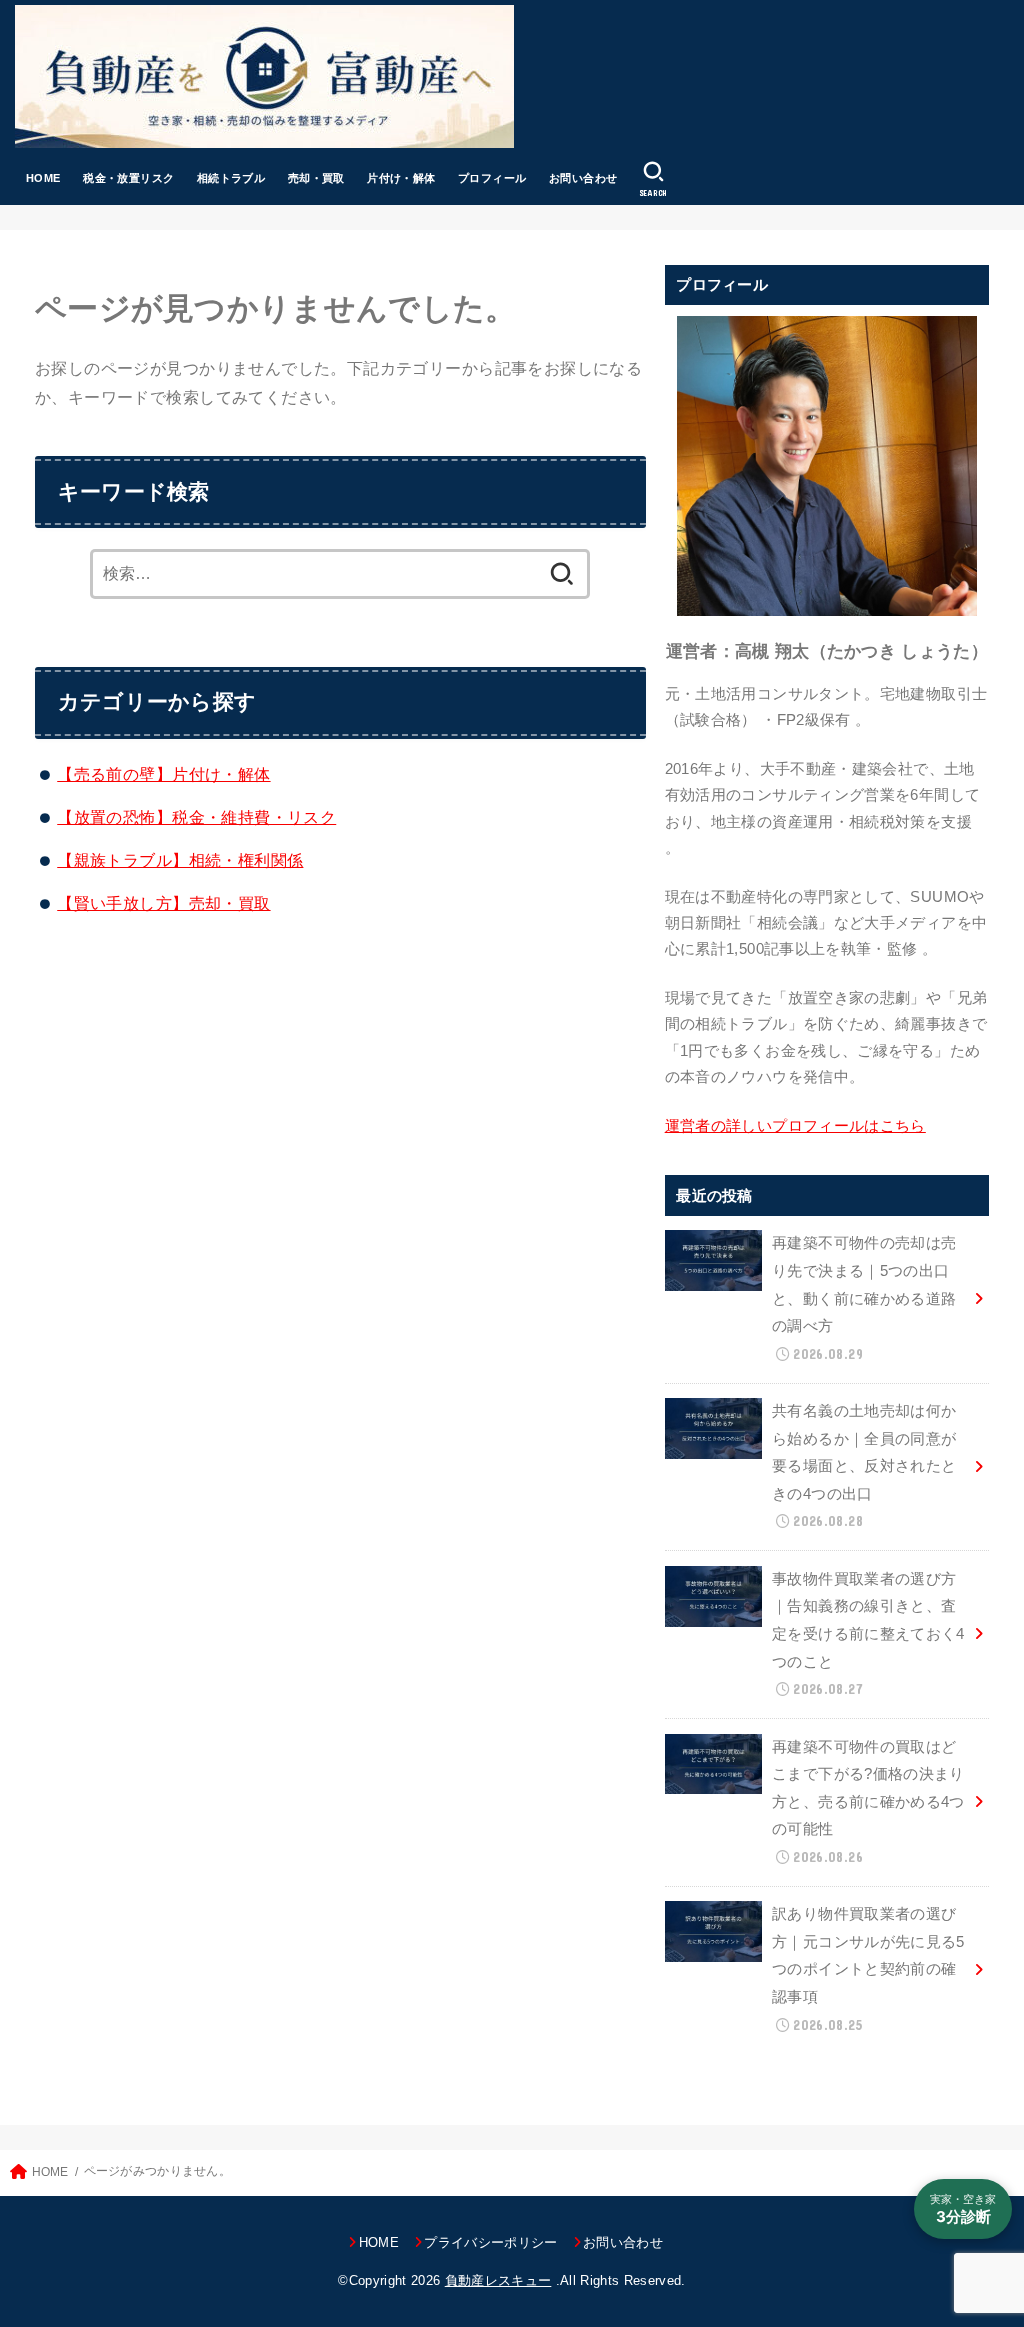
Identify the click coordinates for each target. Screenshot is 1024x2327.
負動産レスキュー (498, 2280)
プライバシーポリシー (490, 2242)
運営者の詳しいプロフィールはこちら (795, 1126)
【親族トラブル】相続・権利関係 (180, 860)
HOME (43, 178)
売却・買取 (316, 178)
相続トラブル (231, 178)
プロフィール (492, 178)
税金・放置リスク (128, 178)
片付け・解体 (401, 178)
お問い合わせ (583, 178)
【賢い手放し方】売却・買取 (163, 903)
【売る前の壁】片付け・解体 (163, 774)
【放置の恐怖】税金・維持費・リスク (196, 817)
